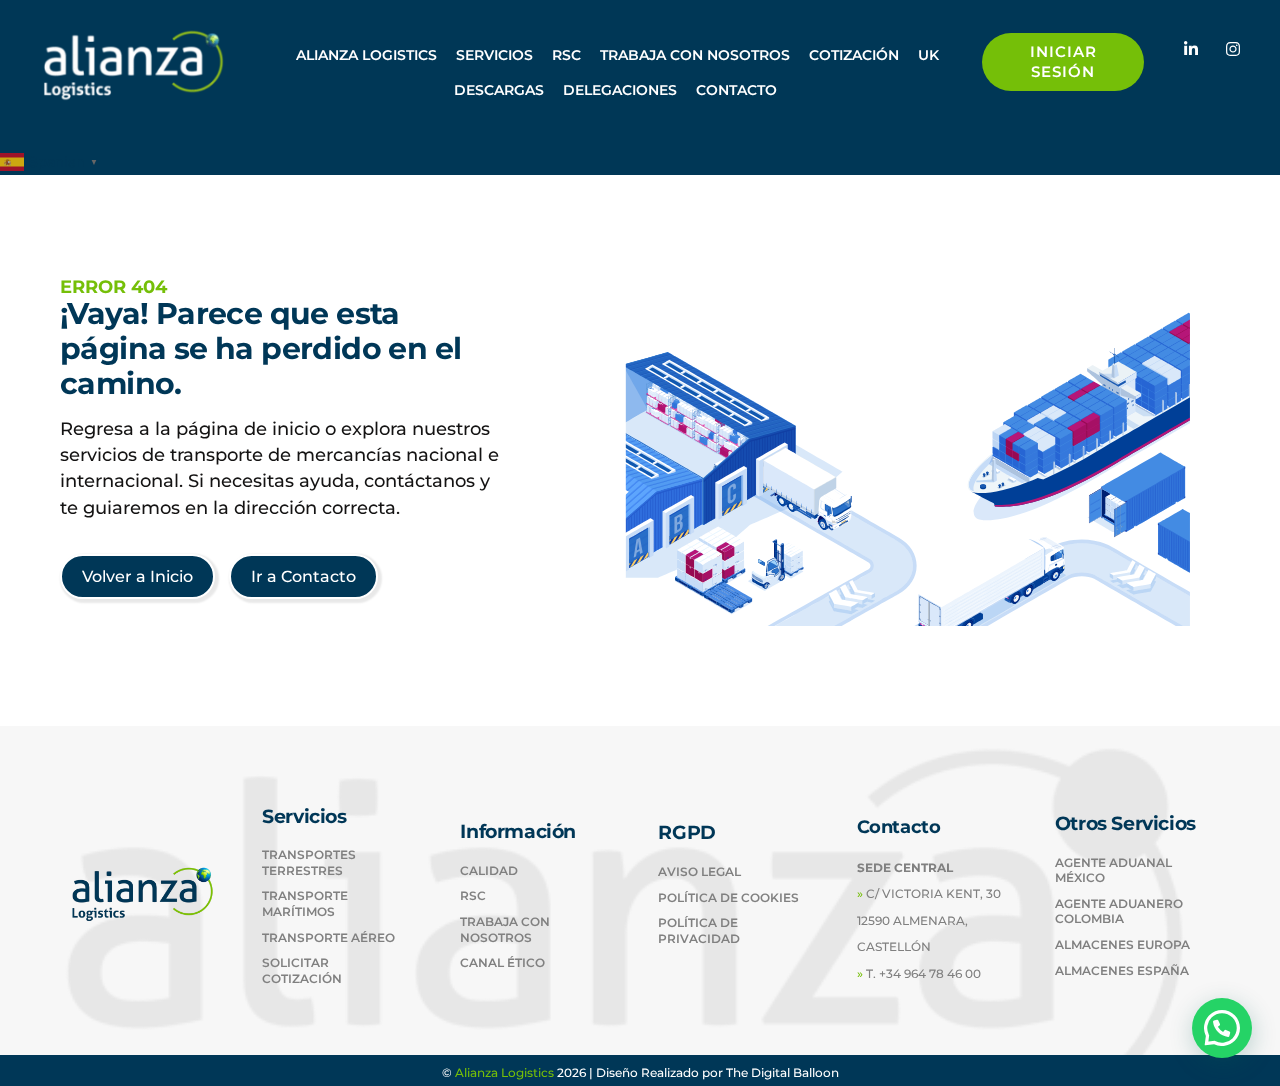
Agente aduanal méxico (1113, 870)
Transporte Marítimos (305, 903)
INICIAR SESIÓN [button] (1063, 61)
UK (928, 55)
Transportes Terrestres (309, 862)
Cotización (854, 55)
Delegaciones (620, 90)
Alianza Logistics (504, 1072)
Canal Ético (502, 962)
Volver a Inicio (137, 576)
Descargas (499, 90)
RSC (566, 55)
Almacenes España (1122, 970)
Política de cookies (728, 897)
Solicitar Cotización (302, 970)
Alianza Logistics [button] (366, 55)
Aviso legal (699, 871)
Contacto (736, 90)
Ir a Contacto (303, 576)
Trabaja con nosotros (695, 55)
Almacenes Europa (1122, 944)
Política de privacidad (699, 930)
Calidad (489, 870)
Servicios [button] (494, 55)
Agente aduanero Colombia (1119, 911)
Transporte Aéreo (328, 937)
